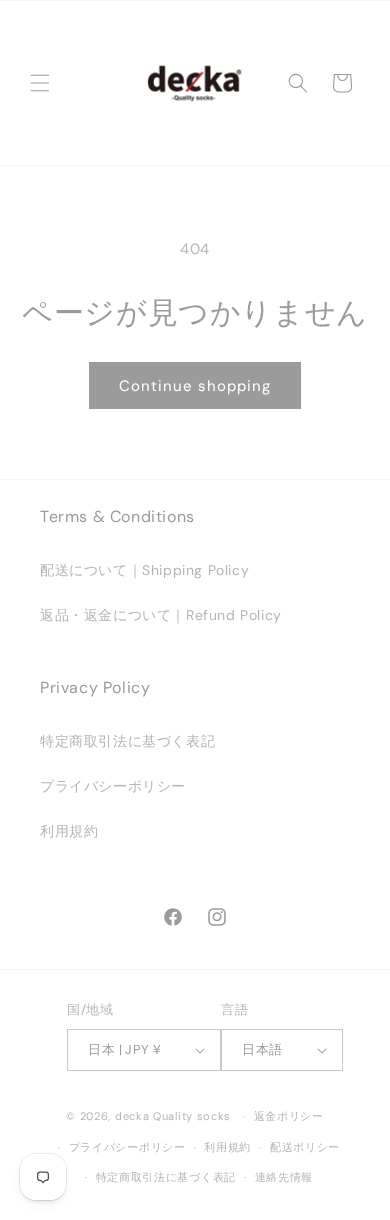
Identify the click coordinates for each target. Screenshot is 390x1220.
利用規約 (69, 831)
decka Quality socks (173, 1116)
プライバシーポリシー (113, 786)
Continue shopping (195, 386)
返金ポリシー (289, 1116)
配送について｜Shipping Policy (144, 570)
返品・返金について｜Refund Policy (161, 615)
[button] (40, 83)
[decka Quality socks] (194, 83)
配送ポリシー (305, 1147)
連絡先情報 (284, 1177)
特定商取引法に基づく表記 (127, 741)
